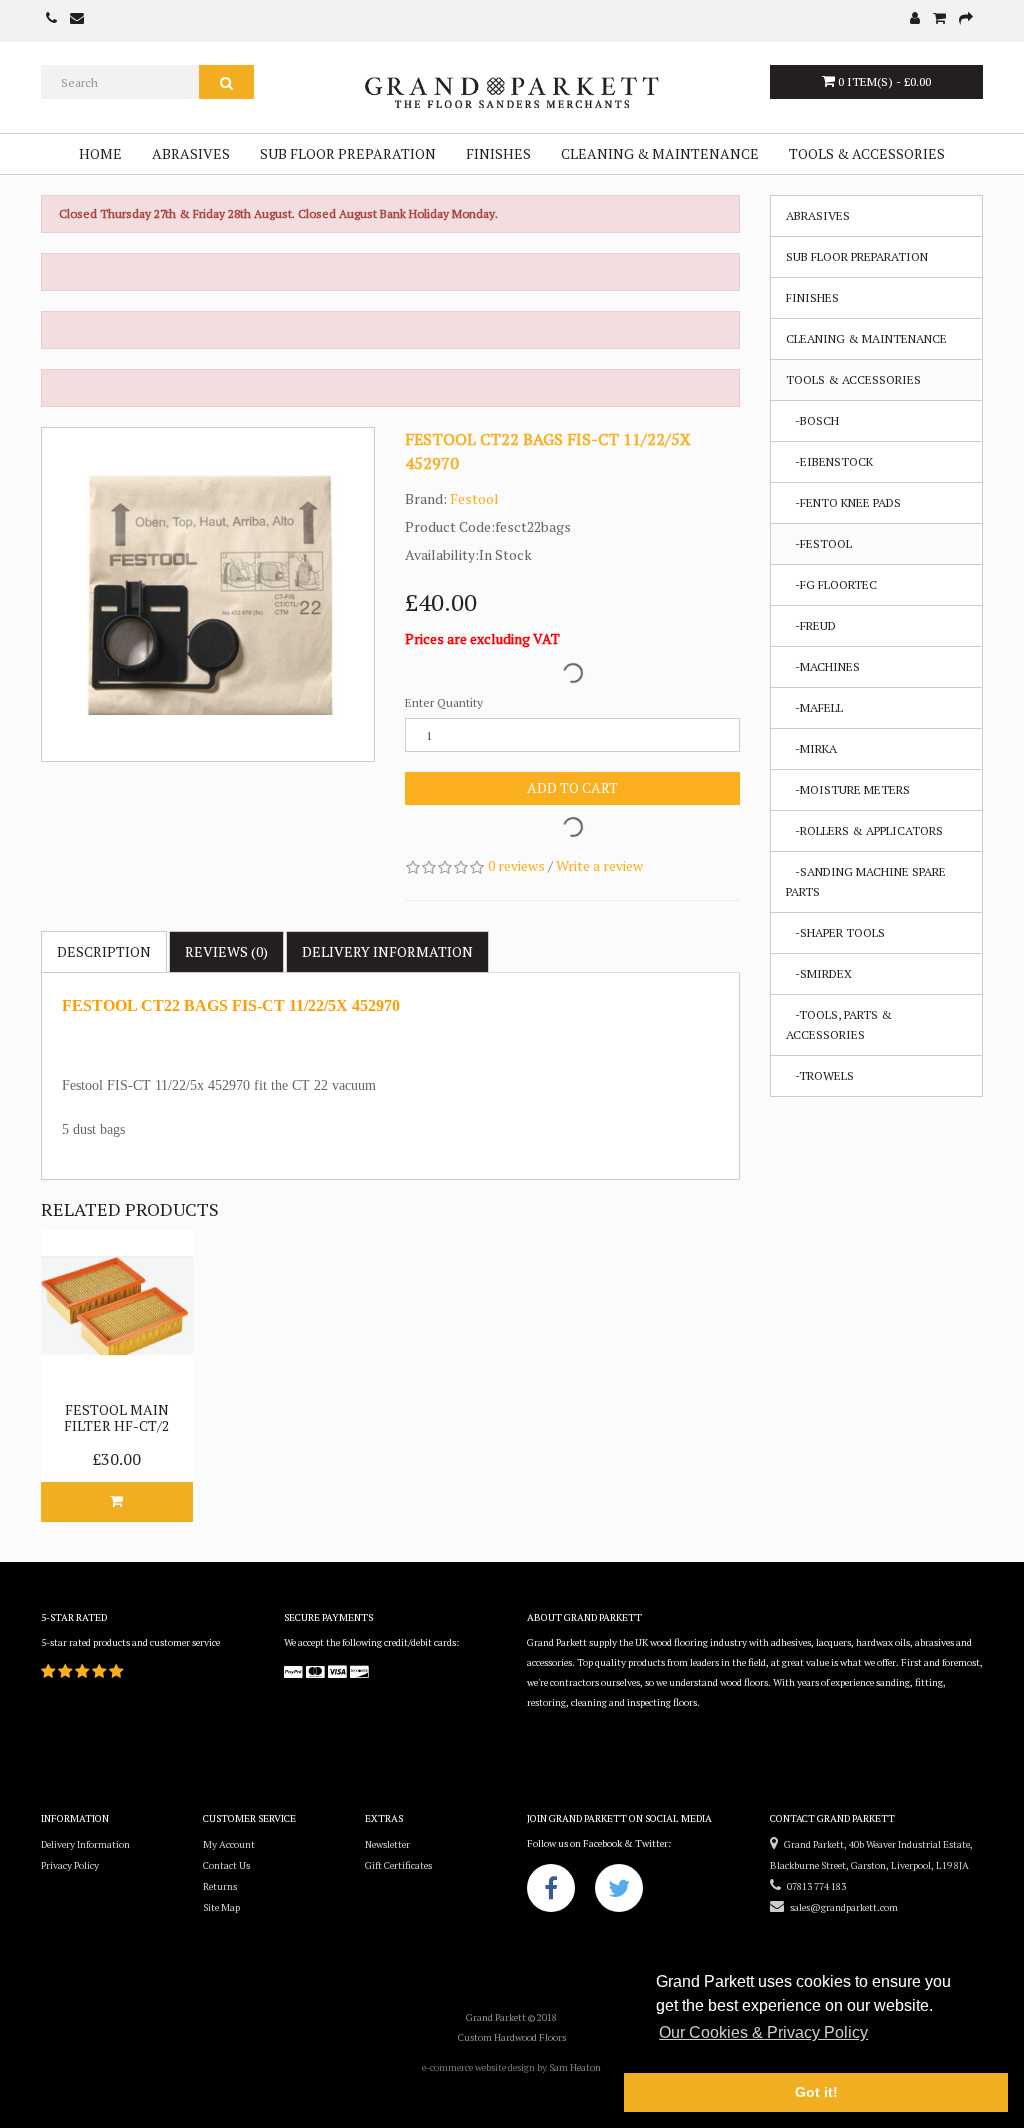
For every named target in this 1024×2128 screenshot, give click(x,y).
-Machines (823, 666)
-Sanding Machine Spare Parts (866, 881)
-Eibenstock (829, 461)
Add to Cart (572, 787)
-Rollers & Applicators (864, 830)
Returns (220, 1886)
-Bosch (812, 420)
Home (100, 153)
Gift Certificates (398, 1865)
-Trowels (820, 1075)
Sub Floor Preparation (348, 153)
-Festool (819, 543)
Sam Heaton (575, 2067)
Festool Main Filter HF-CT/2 (116, 1417)
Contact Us (226, 1865)
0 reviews (516, 865)
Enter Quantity (444, 702)
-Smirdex (819, 973)
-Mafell (814, 707)
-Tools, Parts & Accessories (839, 1024)
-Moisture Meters (848, 789)
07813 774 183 (813, 1886)
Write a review (599, 865)
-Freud (811, 625)
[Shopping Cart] (939, 19)
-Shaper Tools (835, 932)
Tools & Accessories (867, 153)
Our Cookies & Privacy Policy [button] (763, 2032)
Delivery (387, 951)
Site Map (221, 1907)
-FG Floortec (831, 584)
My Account (229, 1844)
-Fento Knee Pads (843, 502)
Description (104, 951)
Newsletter (387, 1844)
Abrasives (191, 153)
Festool (474, 498)
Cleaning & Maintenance (660, 153)
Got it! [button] (816, 2092)
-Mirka (811, 748)
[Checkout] (966, 19)
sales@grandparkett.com (841, 1907)
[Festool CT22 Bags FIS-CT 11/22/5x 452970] (208, 594)
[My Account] (915, 19)
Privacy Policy (70, 1865)
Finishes (498, 153)
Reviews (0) (226, 951)
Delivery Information (85, 1844)
